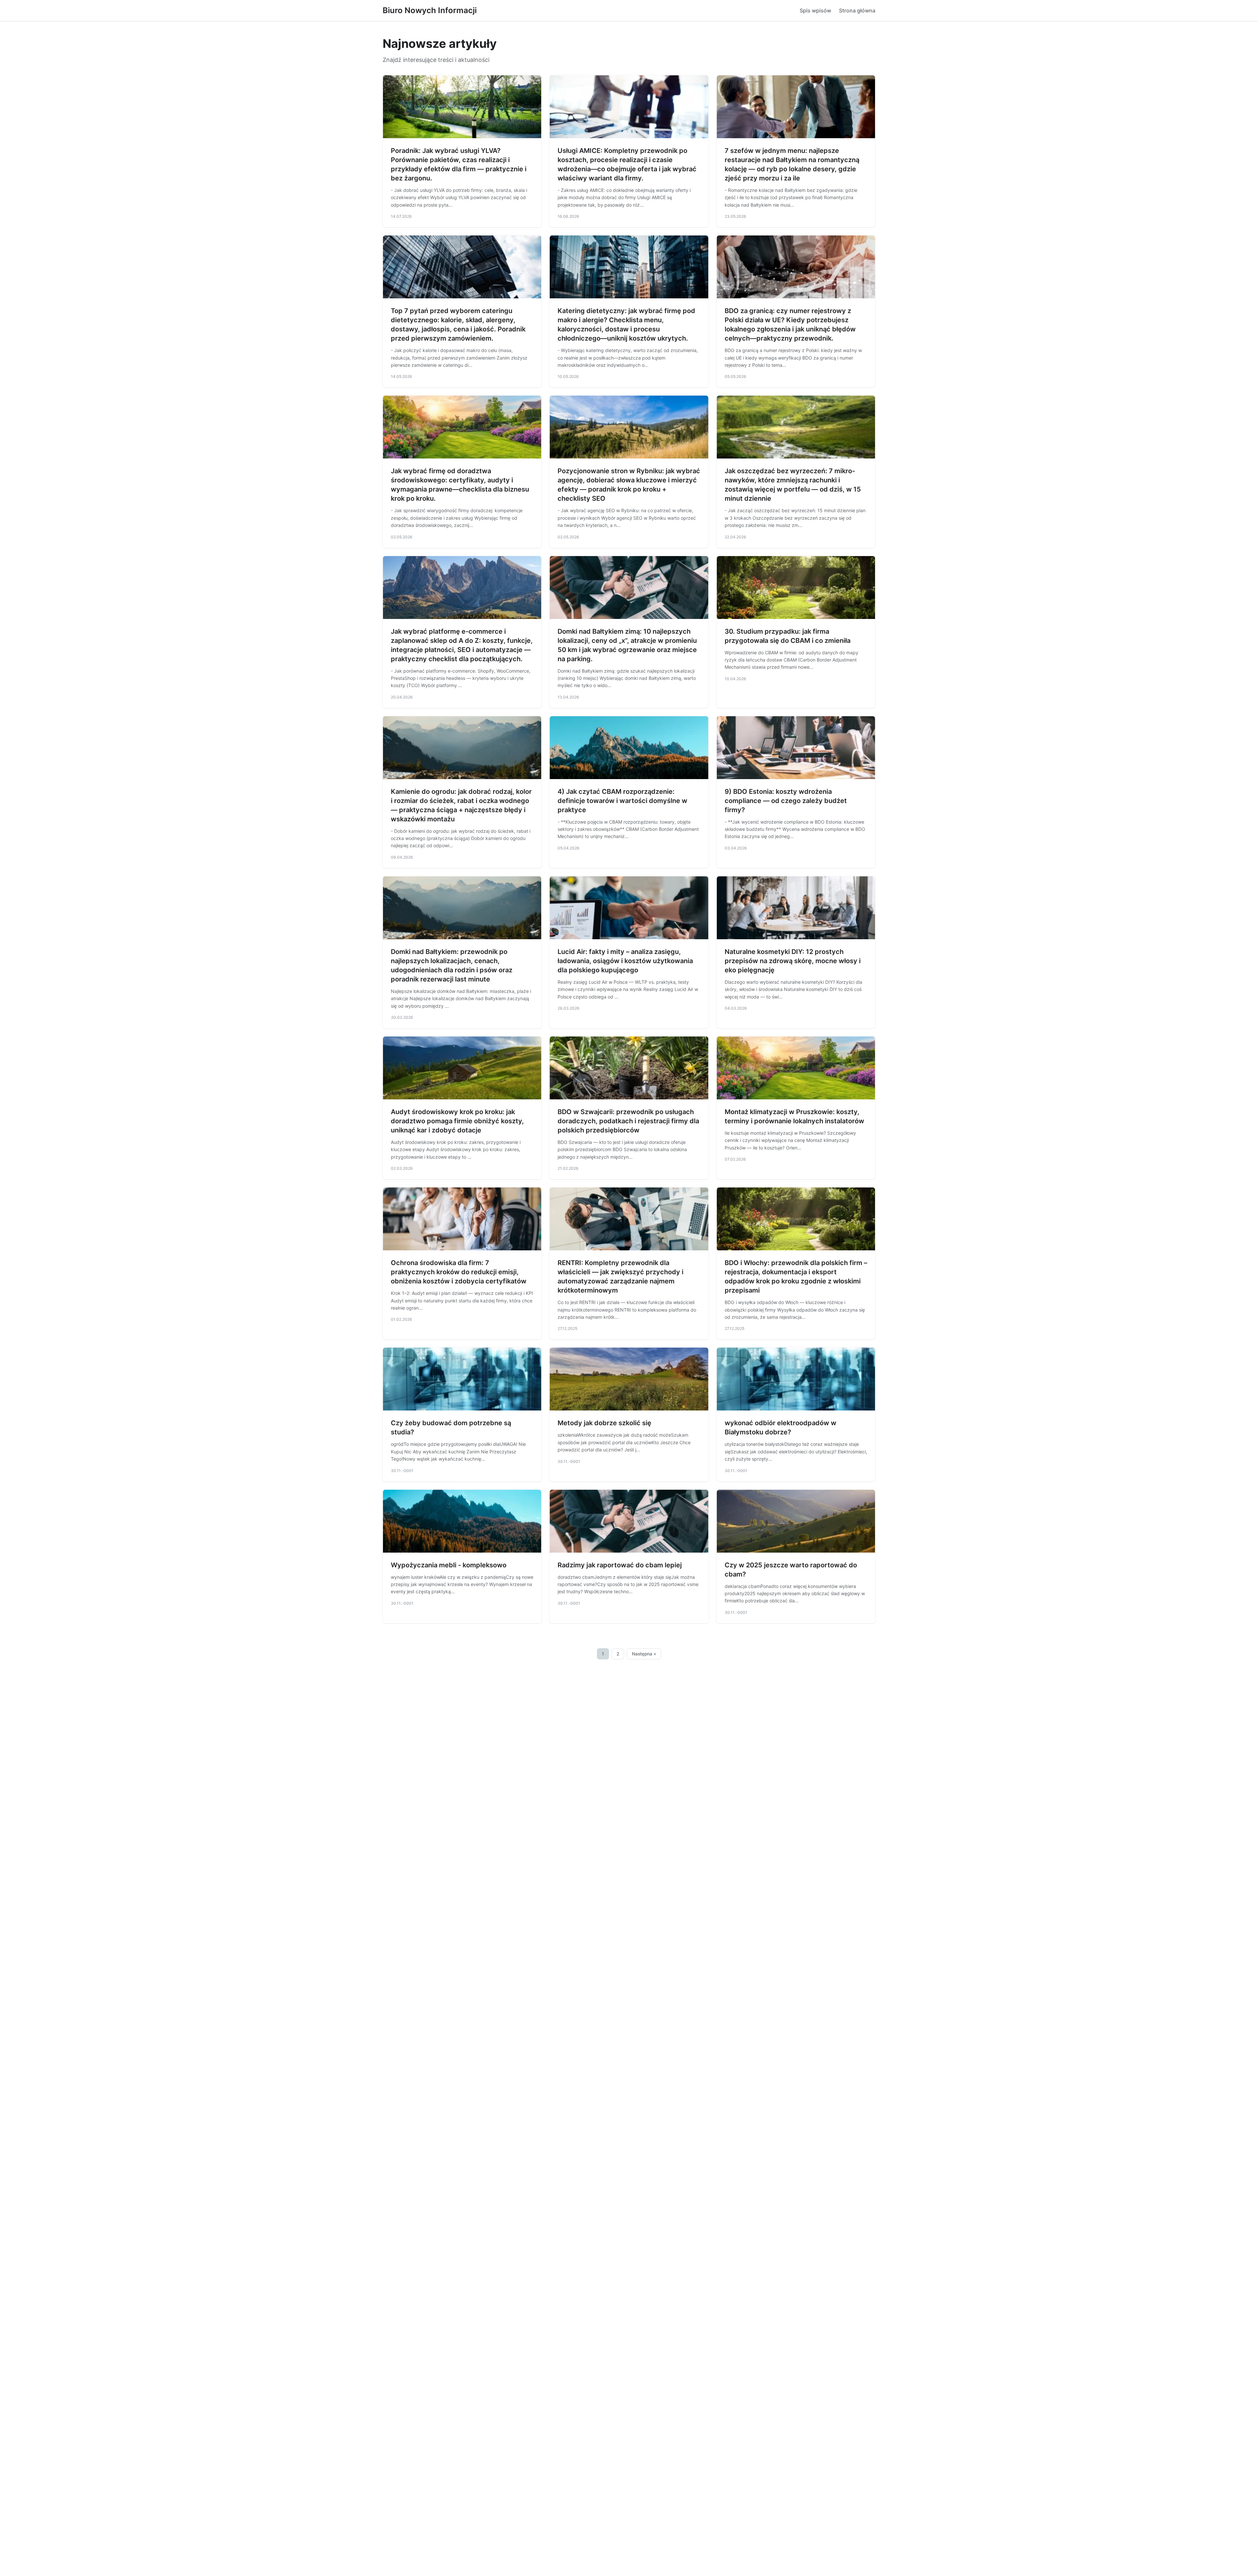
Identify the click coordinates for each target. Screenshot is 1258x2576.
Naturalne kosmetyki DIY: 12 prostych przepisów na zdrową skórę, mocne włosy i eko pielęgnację (793, 961)
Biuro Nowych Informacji (430, 10)
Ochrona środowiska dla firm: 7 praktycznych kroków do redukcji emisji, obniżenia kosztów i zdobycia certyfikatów (459, 1272)
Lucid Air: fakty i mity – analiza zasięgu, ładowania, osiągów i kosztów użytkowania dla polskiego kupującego (625, 961)
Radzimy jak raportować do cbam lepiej (620, 1565)
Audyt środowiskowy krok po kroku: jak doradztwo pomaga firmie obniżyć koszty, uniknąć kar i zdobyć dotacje (457, 1121)
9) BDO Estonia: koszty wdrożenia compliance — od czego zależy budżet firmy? (786, 801)
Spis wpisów (815, 10)
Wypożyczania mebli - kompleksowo (449, 1565)
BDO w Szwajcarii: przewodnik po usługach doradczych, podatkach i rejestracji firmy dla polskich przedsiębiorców (628, 1121)
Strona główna (857, 10)
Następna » (644, 1654)
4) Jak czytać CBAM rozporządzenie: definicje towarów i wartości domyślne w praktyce (622, 801)
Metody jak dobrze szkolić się (604, 1423)
